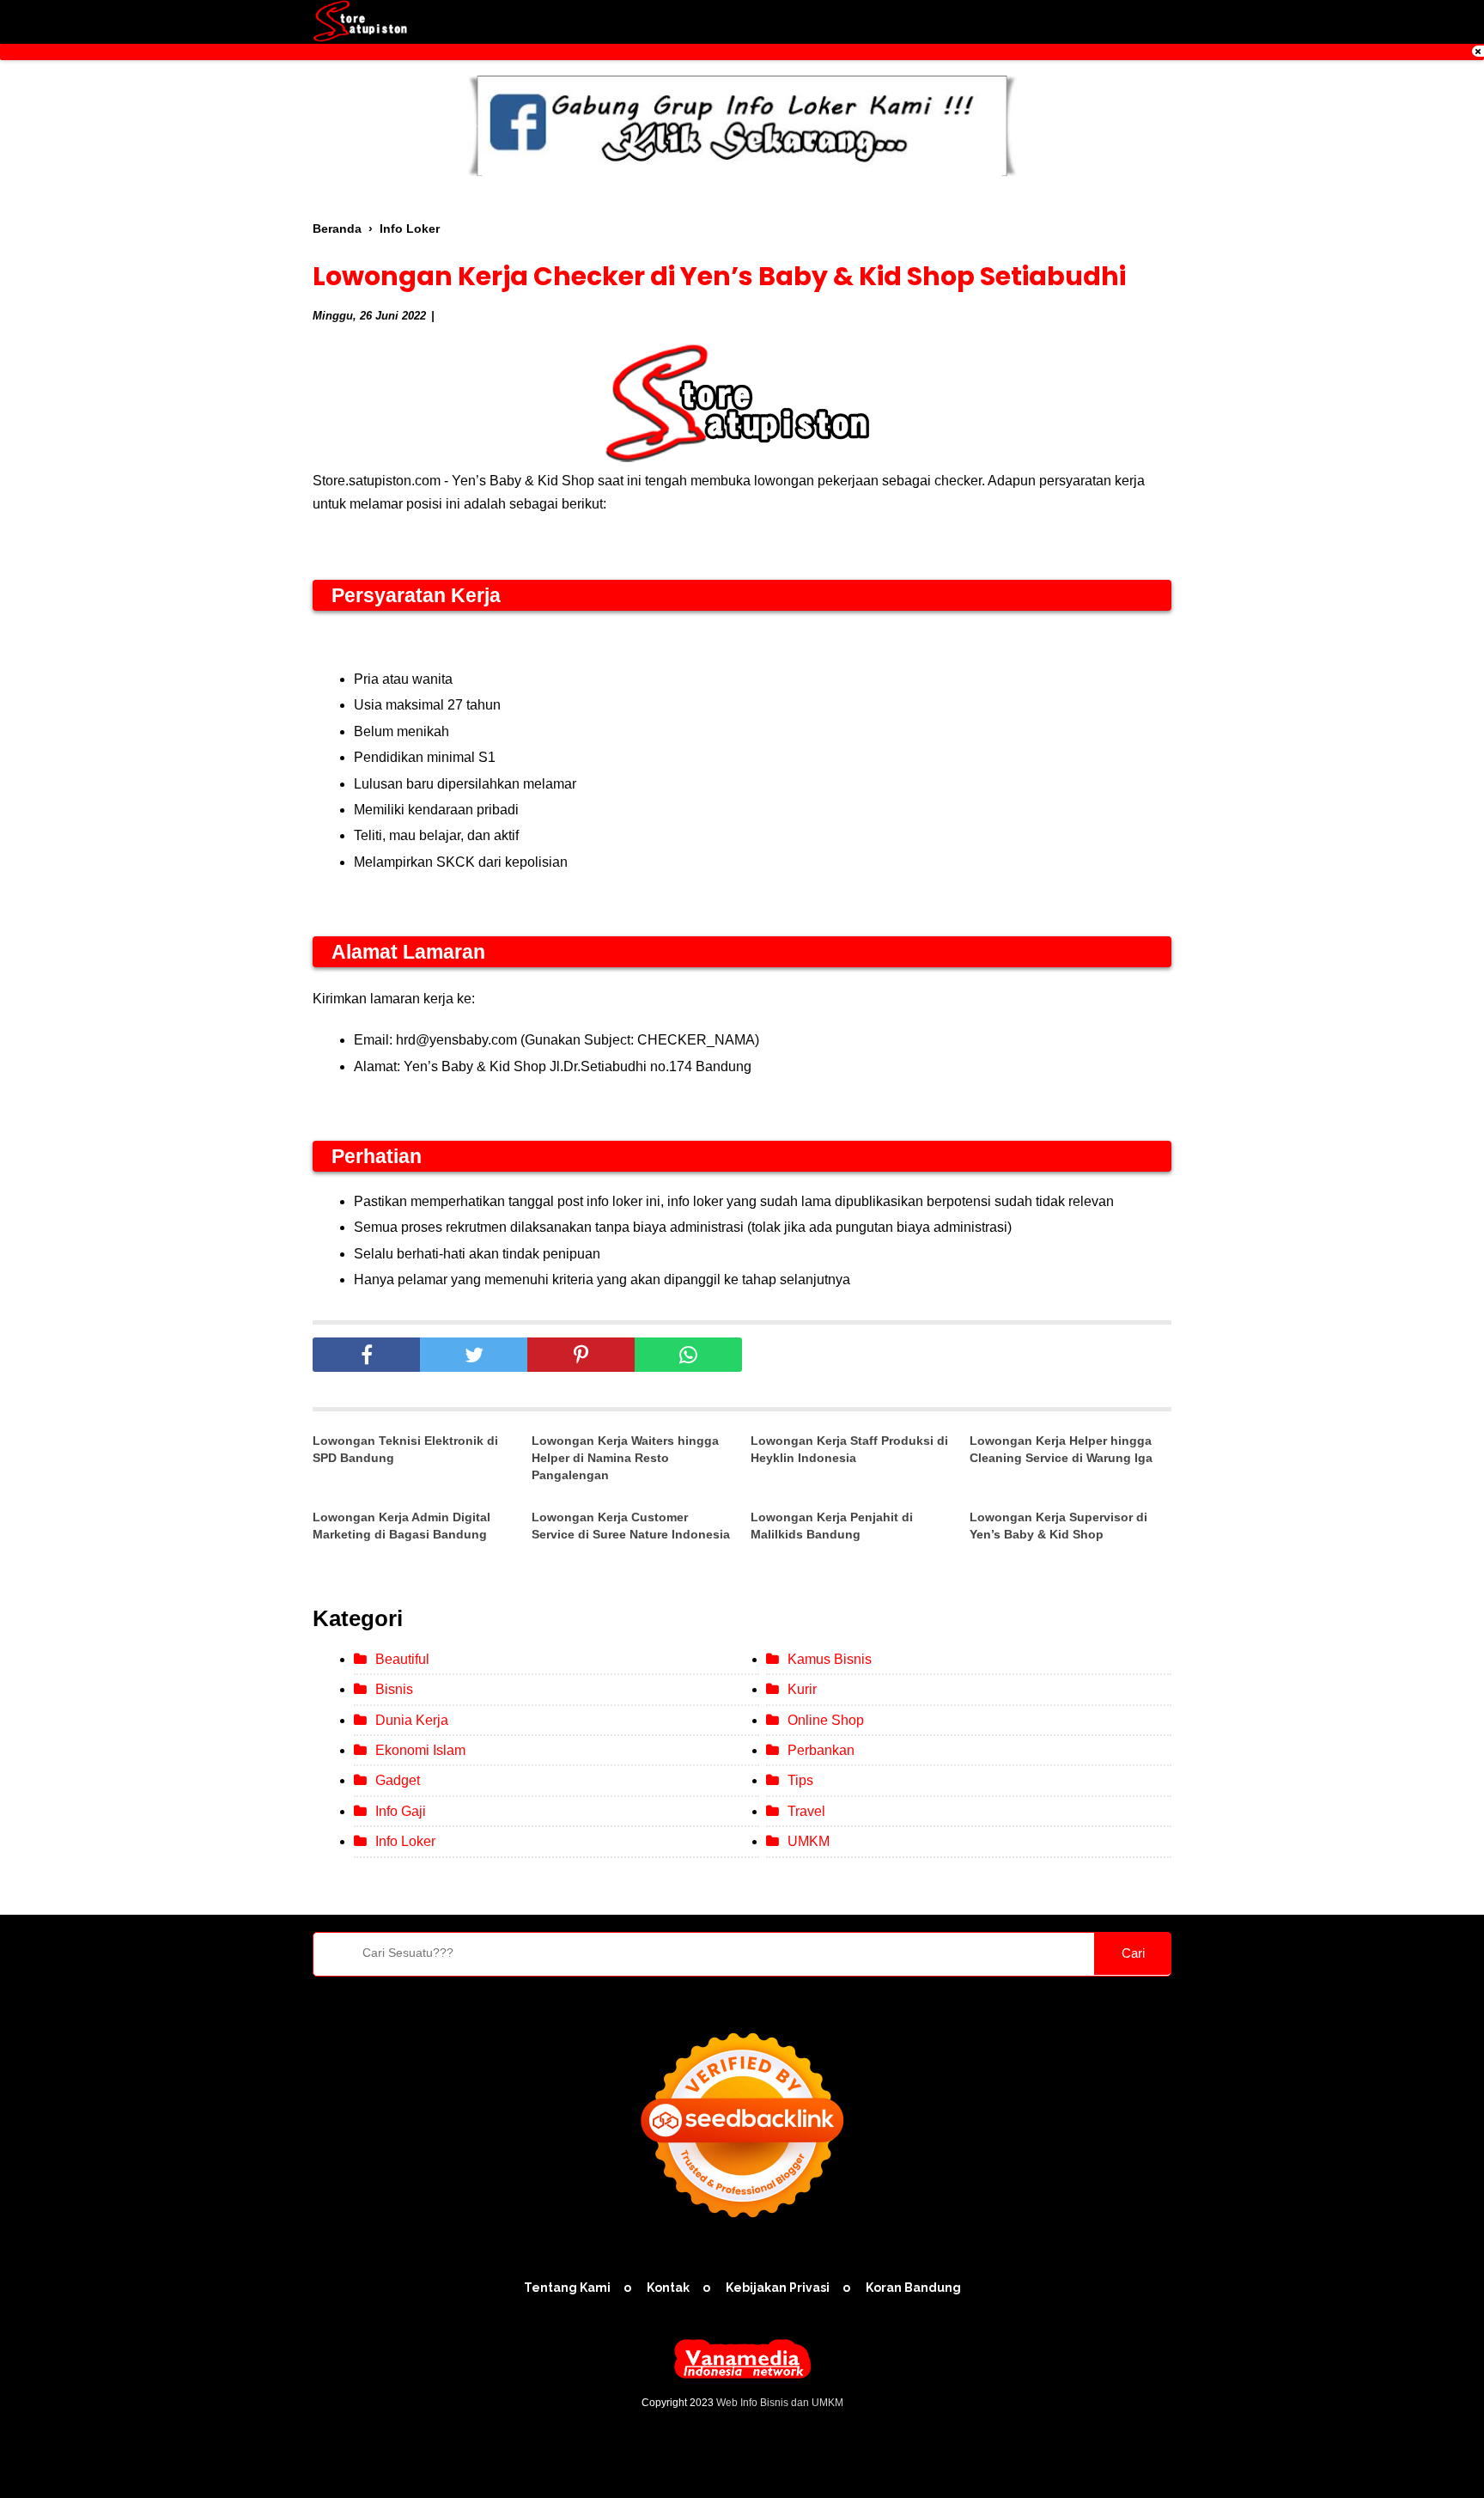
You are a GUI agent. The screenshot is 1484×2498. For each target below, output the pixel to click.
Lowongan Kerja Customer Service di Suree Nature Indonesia (631, 1526)
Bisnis (394, 1689)
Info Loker (405, 1841)
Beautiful (402, 1659)
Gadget (398, 1780)
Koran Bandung (913, 2288)
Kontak (668, 2288)
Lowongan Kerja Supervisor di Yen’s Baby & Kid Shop (1058, 1526)
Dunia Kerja (412, 1720)
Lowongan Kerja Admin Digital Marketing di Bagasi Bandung (401, 1526)
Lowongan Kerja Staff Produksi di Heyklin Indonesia (849, 1449)
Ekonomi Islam (420, 1750)
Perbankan (821, 1750)
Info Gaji (401, 1811)
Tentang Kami (567, 2288)
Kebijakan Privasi (778, 2288)
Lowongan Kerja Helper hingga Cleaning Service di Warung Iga (1061, 1449)
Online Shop (826, 1720)
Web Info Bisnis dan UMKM (780, 2403)
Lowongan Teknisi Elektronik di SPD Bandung (405, 1449)
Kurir (802, 1689)
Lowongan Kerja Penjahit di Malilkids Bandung (832, 1526)
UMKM (809, 1841)
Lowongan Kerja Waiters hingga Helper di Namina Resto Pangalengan (625, 1457)
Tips (800, 1780)
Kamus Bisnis (830, 1659)
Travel (806, 1811)
